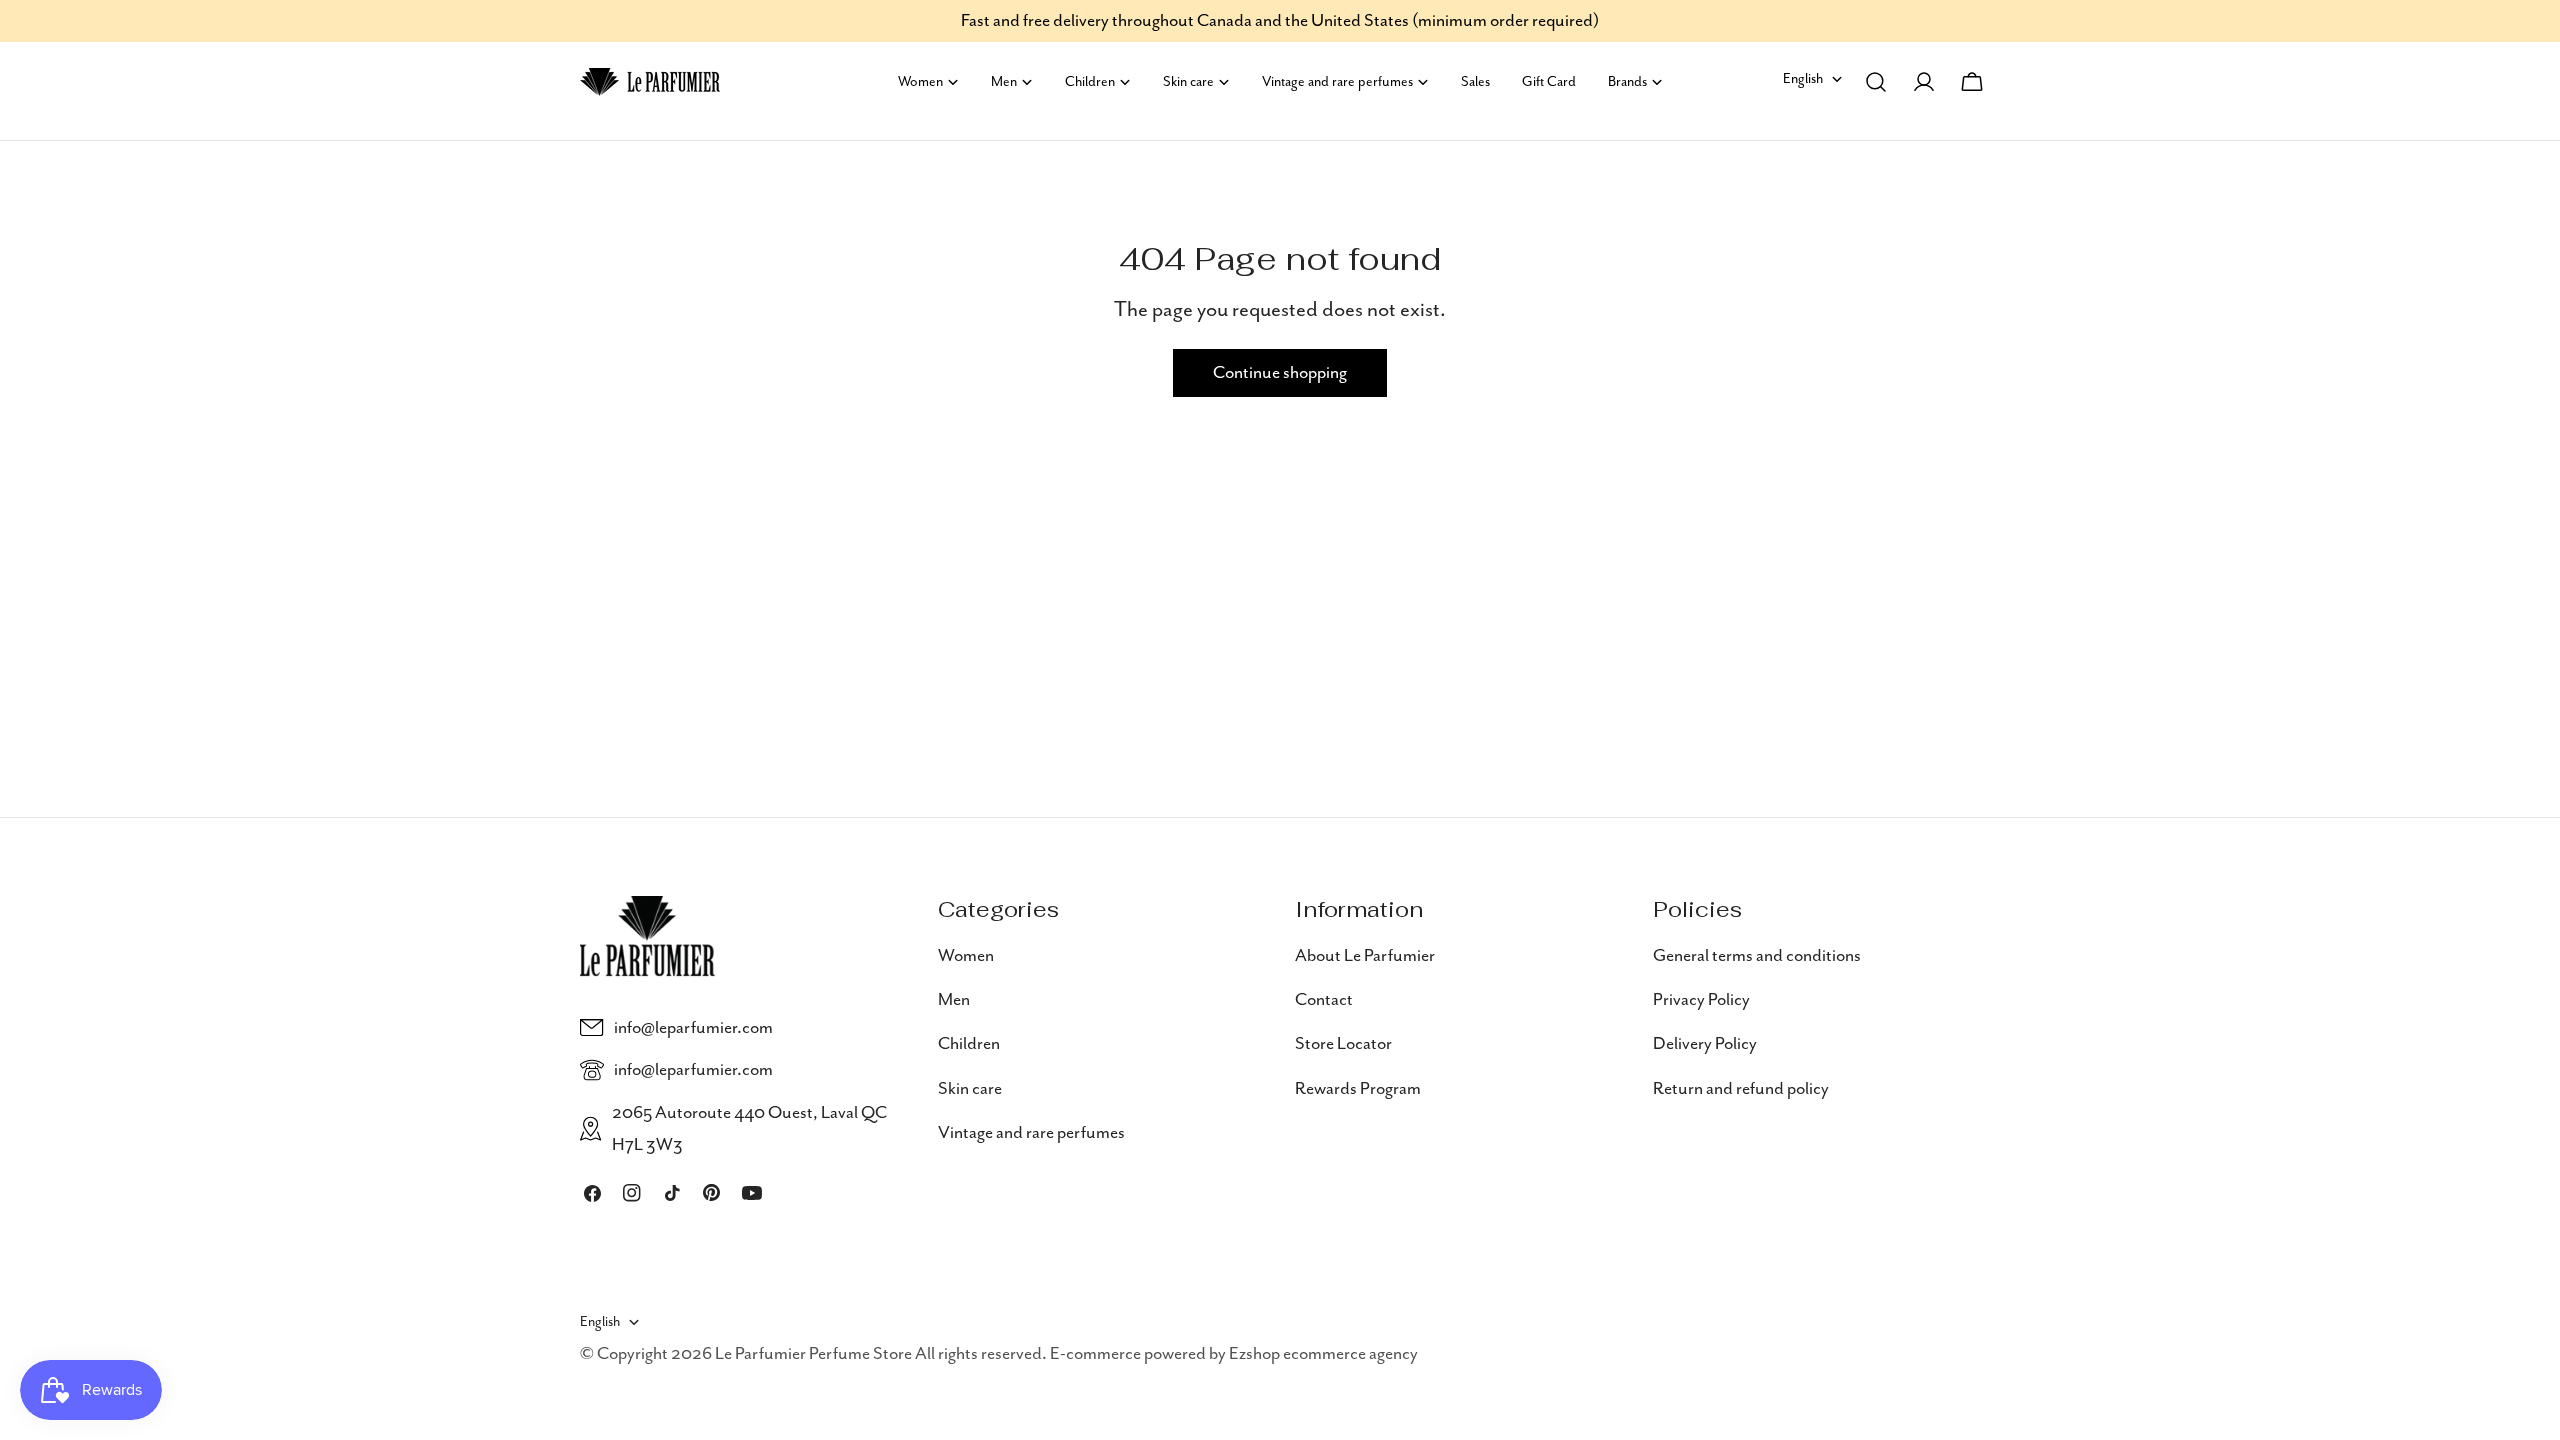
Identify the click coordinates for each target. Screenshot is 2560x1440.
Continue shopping (1280, 373)
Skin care (970, 1089)
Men (954, 1000)
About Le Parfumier (1365, 956)
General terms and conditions (1757, 956)
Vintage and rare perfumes (1031, 1133)
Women (966, 956)
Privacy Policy (1701, 1000)
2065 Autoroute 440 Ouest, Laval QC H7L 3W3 (749, 1129)
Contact (1324, 1000)
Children (969, 1044)
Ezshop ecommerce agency (1323, 1354)
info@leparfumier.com (693, 1028)
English (1803, 79)
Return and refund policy (1741, 1089)
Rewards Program (1358, 1089)
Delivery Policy (1705, 1044)
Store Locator (1343, 1044)
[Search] (1876, 82)
